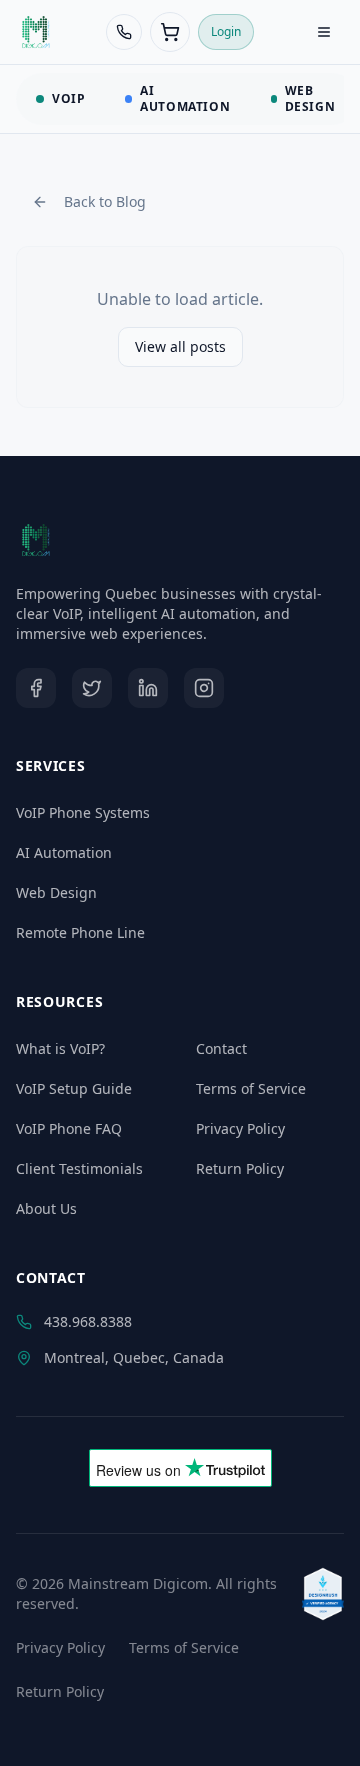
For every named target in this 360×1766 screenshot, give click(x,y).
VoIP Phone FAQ (69, 1128)
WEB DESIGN (310, 98)
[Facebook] (36, 688)
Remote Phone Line (80, 932)
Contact (221, 1048)
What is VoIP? (60, 1048)
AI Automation (64, 852)
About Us (46, 1208)
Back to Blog (105, 201)
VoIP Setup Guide (74, 1088)
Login (226, 31)
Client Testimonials (79, 1168)
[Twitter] (92, 688)
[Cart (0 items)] (170, 32)
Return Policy (240, 1168)
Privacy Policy (240, 1128)
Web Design (56, 892)
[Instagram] (204, 688)
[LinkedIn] (148, 688)
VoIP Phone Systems (83, 812)
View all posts (180, 346)
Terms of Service (251, 1088)
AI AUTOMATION (185, 98)
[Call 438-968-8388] (124, 32)
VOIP (68, 98)
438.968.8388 (88, 1321)
